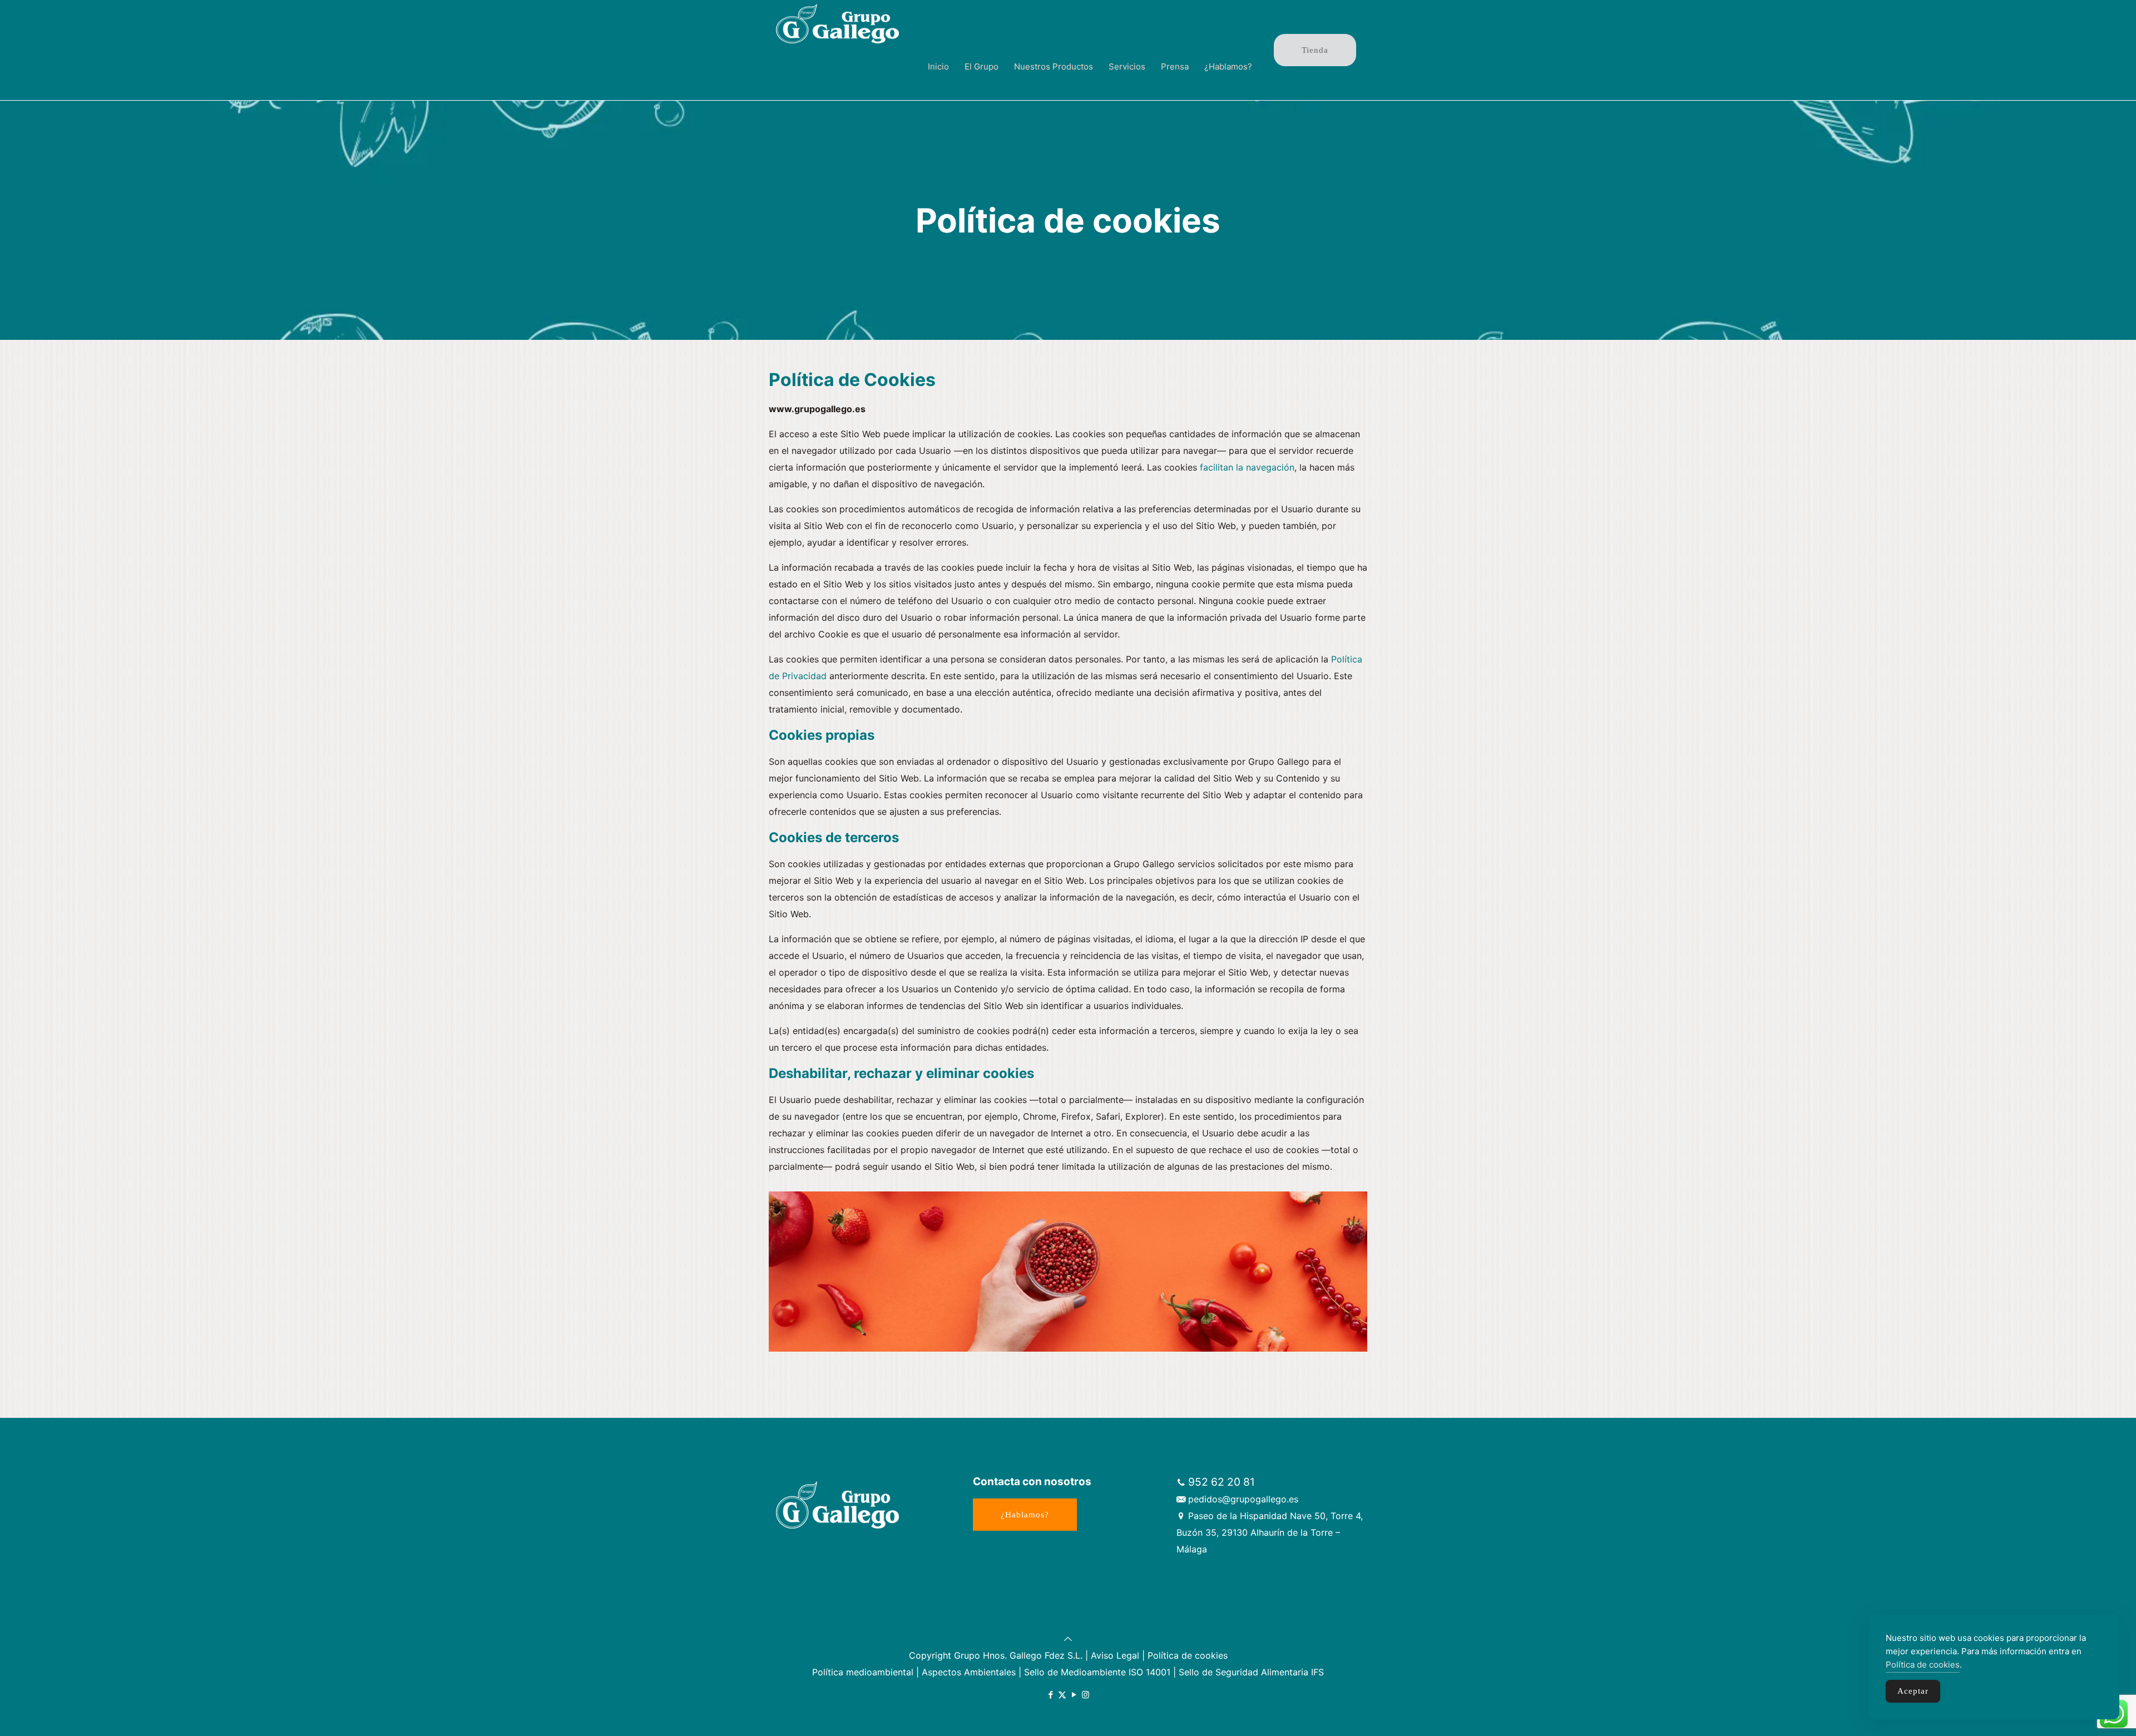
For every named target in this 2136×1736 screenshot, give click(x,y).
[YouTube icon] (1074, 1695)
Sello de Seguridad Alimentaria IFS (1251, 1672)
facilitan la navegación (1247, 467)
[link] (982, 95)
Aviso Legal (1115, 1655)
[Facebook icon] (1050, 1695)
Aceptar (1913, 1691)
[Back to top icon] (1068, 1639)
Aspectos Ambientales (969, 1672)
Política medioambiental (863, 1672)
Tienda (1315, 50)
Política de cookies (1188, 1655)
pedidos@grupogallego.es (1243, 1499)
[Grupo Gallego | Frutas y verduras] (838, 22)
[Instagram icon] (1086, 1695)
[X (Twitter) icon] (1062, 1695)
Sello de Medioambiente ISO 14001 (1097, 1672)
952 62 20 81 (1222, 1482)
